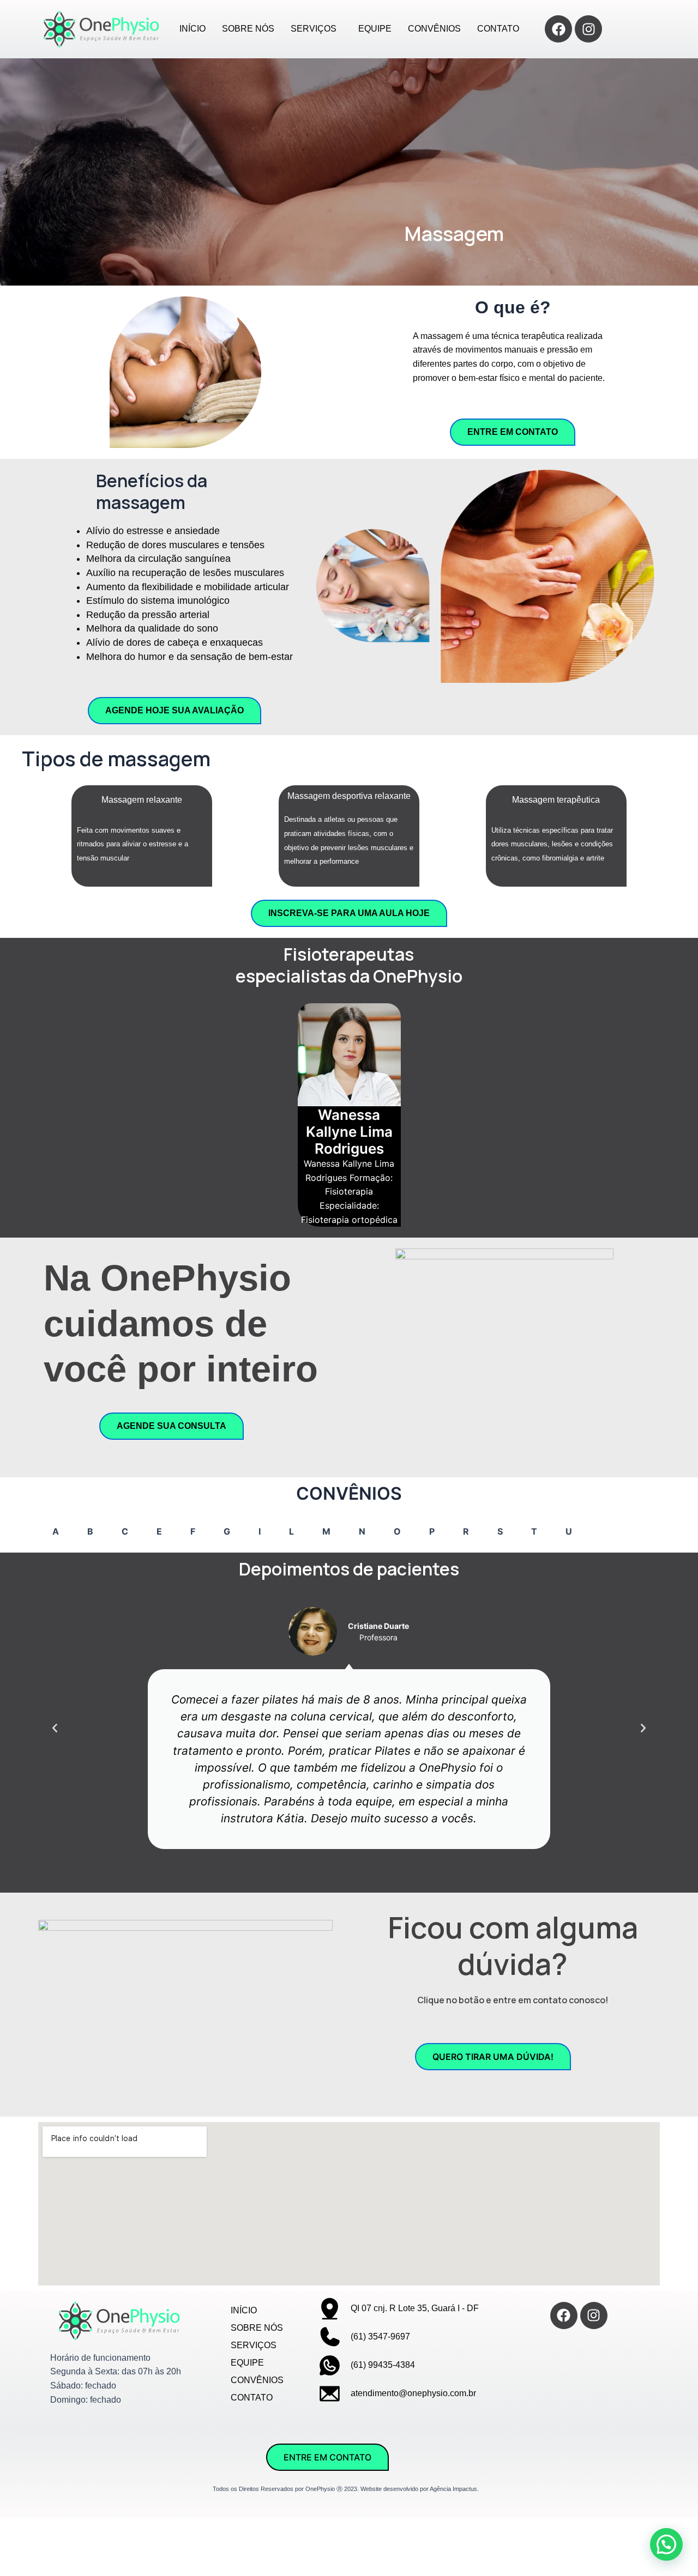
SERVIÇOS (314, 29)
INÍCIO (192, 29)
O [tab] (397, 1531)
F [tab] (193, 1531)
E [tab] (159, 1531)
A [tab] (56, 1531)
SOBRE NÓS (248, 29)
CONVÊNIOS (434, 29)
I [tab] (260, 1531)
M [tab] (326, 1531)
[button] (55, 1728)
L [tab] (291, 1531)
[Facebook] (558, 29)
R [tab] (466, 1531)
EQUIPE (375, 29)
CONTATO (498, 29)
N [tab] (362, 1531)
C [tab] (125, 1531)
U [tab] (569, 1531)
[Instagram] (588, 29)
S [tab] (500, 1531)
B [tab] (90, 1531)
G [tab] (227, 1531)
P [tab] (432, 1531)
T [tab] (534, 1531)
